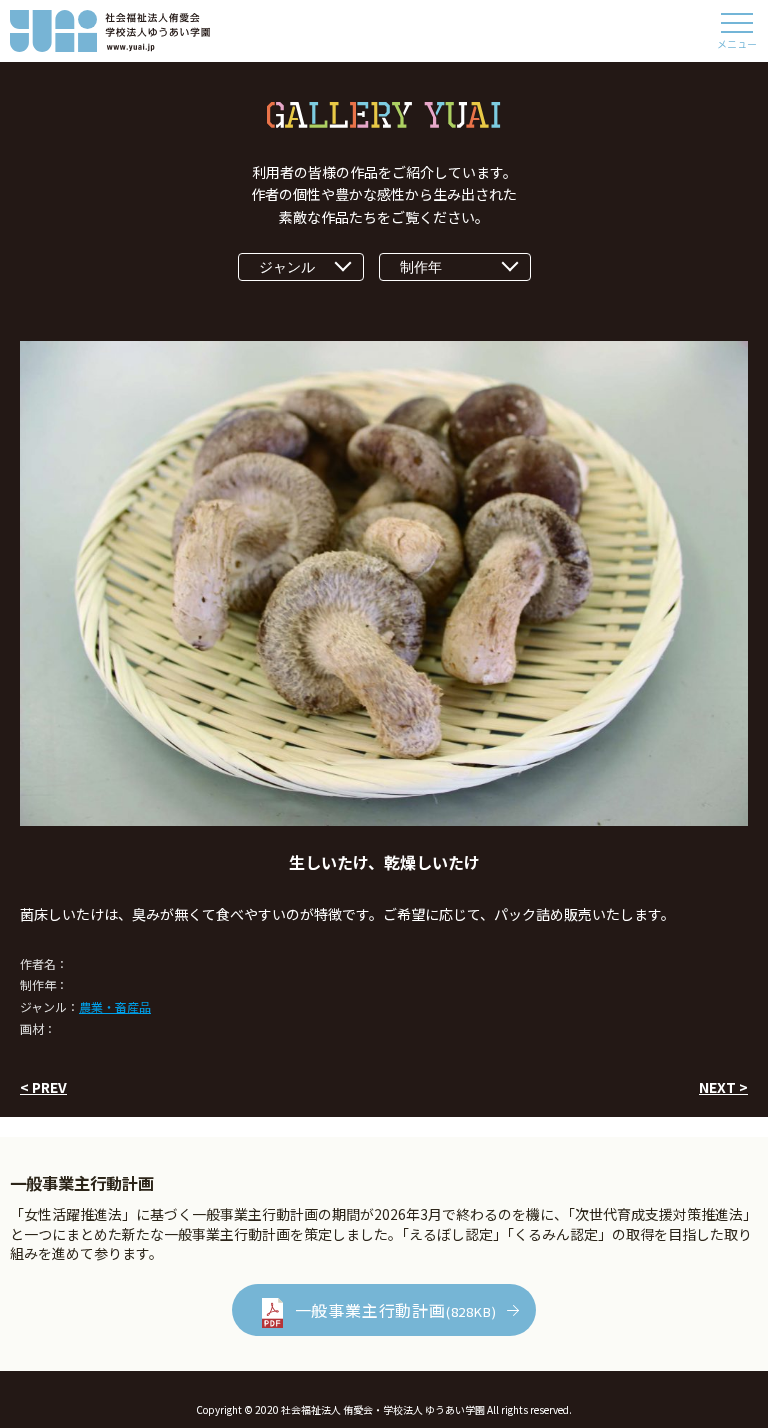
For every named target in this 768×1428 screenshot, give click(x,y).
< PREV (43, 1087)
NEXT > (723, 1087)
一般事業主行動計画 (396, 1310)
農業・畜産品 (115, 1006)
